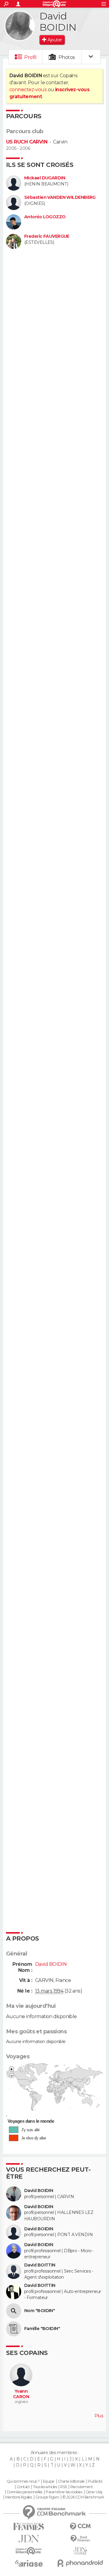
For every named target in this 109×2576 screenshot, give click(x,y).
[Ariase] (29, 2563)
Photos (67, 57)
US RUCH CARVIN (27, 142)
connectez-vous (28, 90)
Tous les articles (45, 2487)
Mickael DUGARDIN (45, 178)
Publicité (95, 2481)
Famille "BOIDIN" (42, 2329)
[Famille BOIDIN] (14, 2329)
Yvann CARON (21, 2394)
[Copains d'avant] (29, 2551)
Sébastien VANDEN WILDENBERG (60, 197)
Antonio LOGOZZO (45, 217)
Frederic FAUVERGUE (47, 236)
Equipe (49, 2481)
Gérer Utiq (94, 2492)
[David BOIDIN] (20, 26)
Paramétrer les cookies (64, 2492)
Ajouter (55, 40)
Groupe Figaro (47, 2497)
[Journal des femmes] (29, 2527)
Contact (23, 2487)
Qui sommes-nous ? (23, 2481)
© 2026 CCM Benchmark (83, 2497)
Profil (30, 57)
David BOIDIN (39, 2191)
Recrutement (81, 2487)
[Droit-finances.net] (80, 2539)
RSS (63, 2487)
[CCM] (80, 2527)
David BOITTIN (40, 2265)
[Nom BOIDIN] (14, 2311)
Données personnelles (25, 2492)
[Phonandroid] (80, 2563)
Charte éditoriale (71, 2481)
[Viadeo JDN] (80, 2551)
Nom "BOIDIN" (40, 2311)
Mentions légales (18, 2497)
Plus (99, 2416)
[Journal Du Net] (29, 2539)
